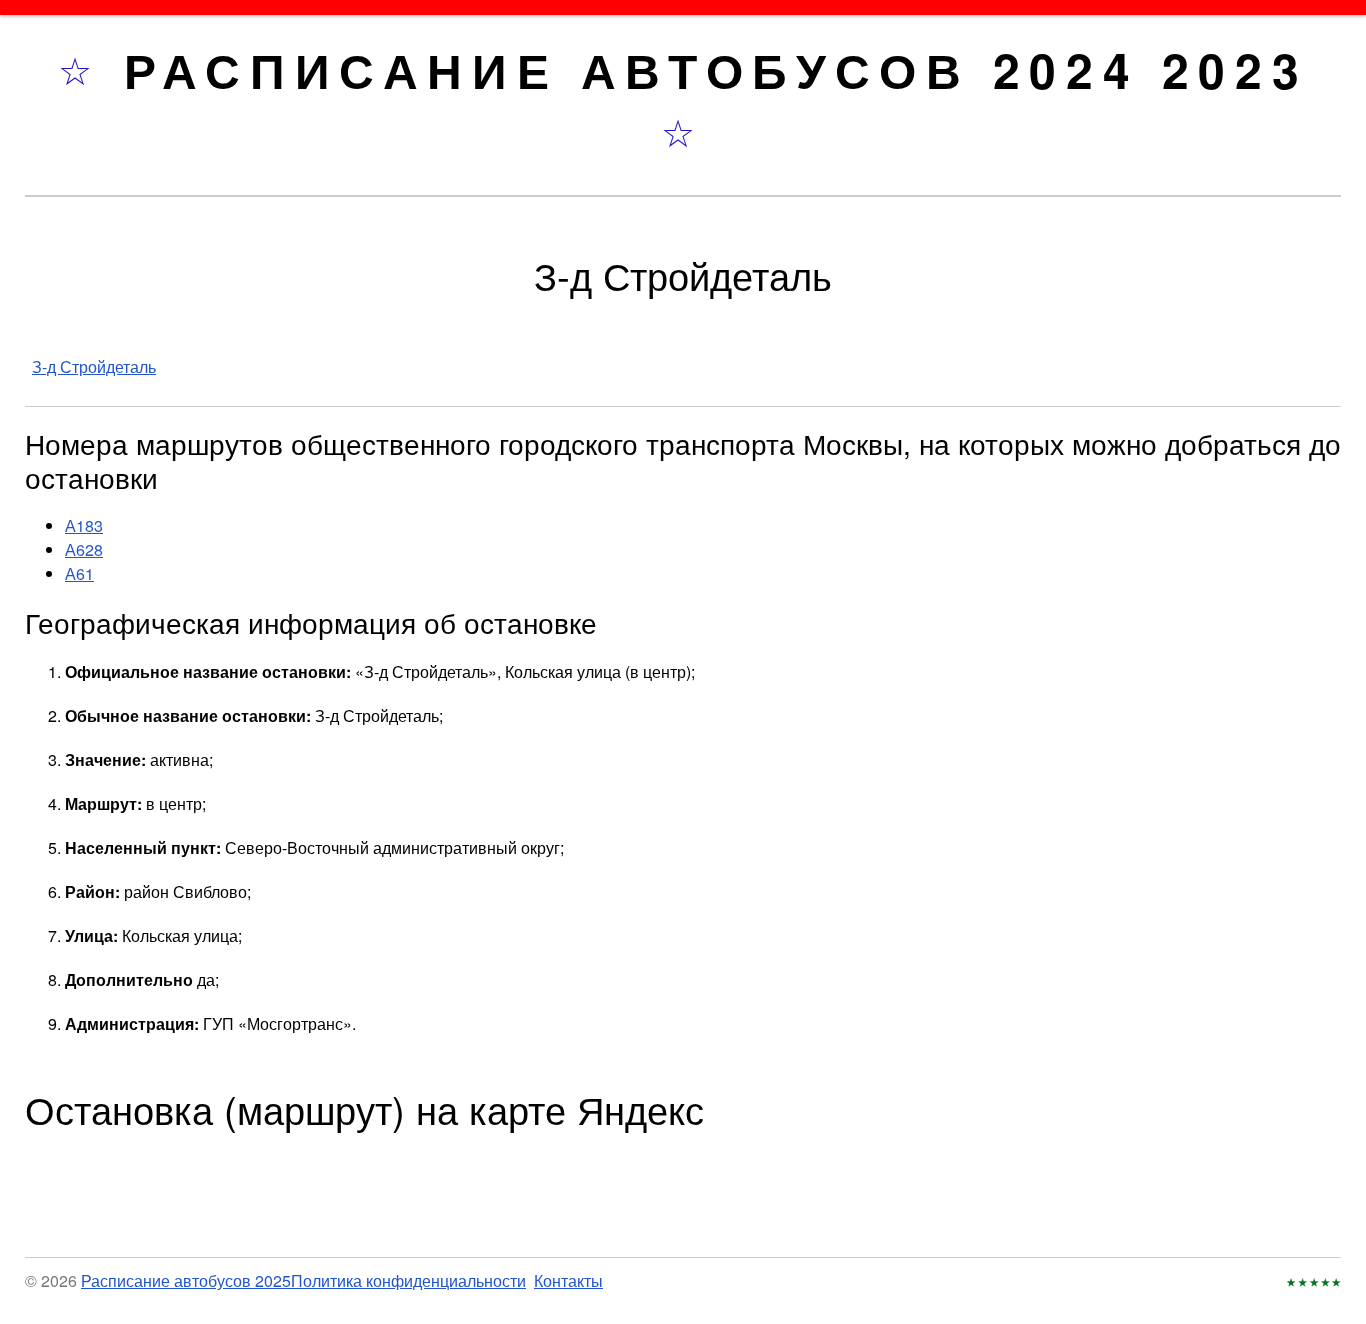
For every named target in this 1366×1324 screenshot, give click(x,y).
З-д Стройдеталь (94, 366)
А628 (84, 549)
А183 (84, 525)
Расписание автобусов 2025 (186, 1280)
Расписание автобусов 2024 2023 (716, 69)
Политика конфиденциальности (408, 1280)
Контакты (568, 1280)
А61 (79, 573)
